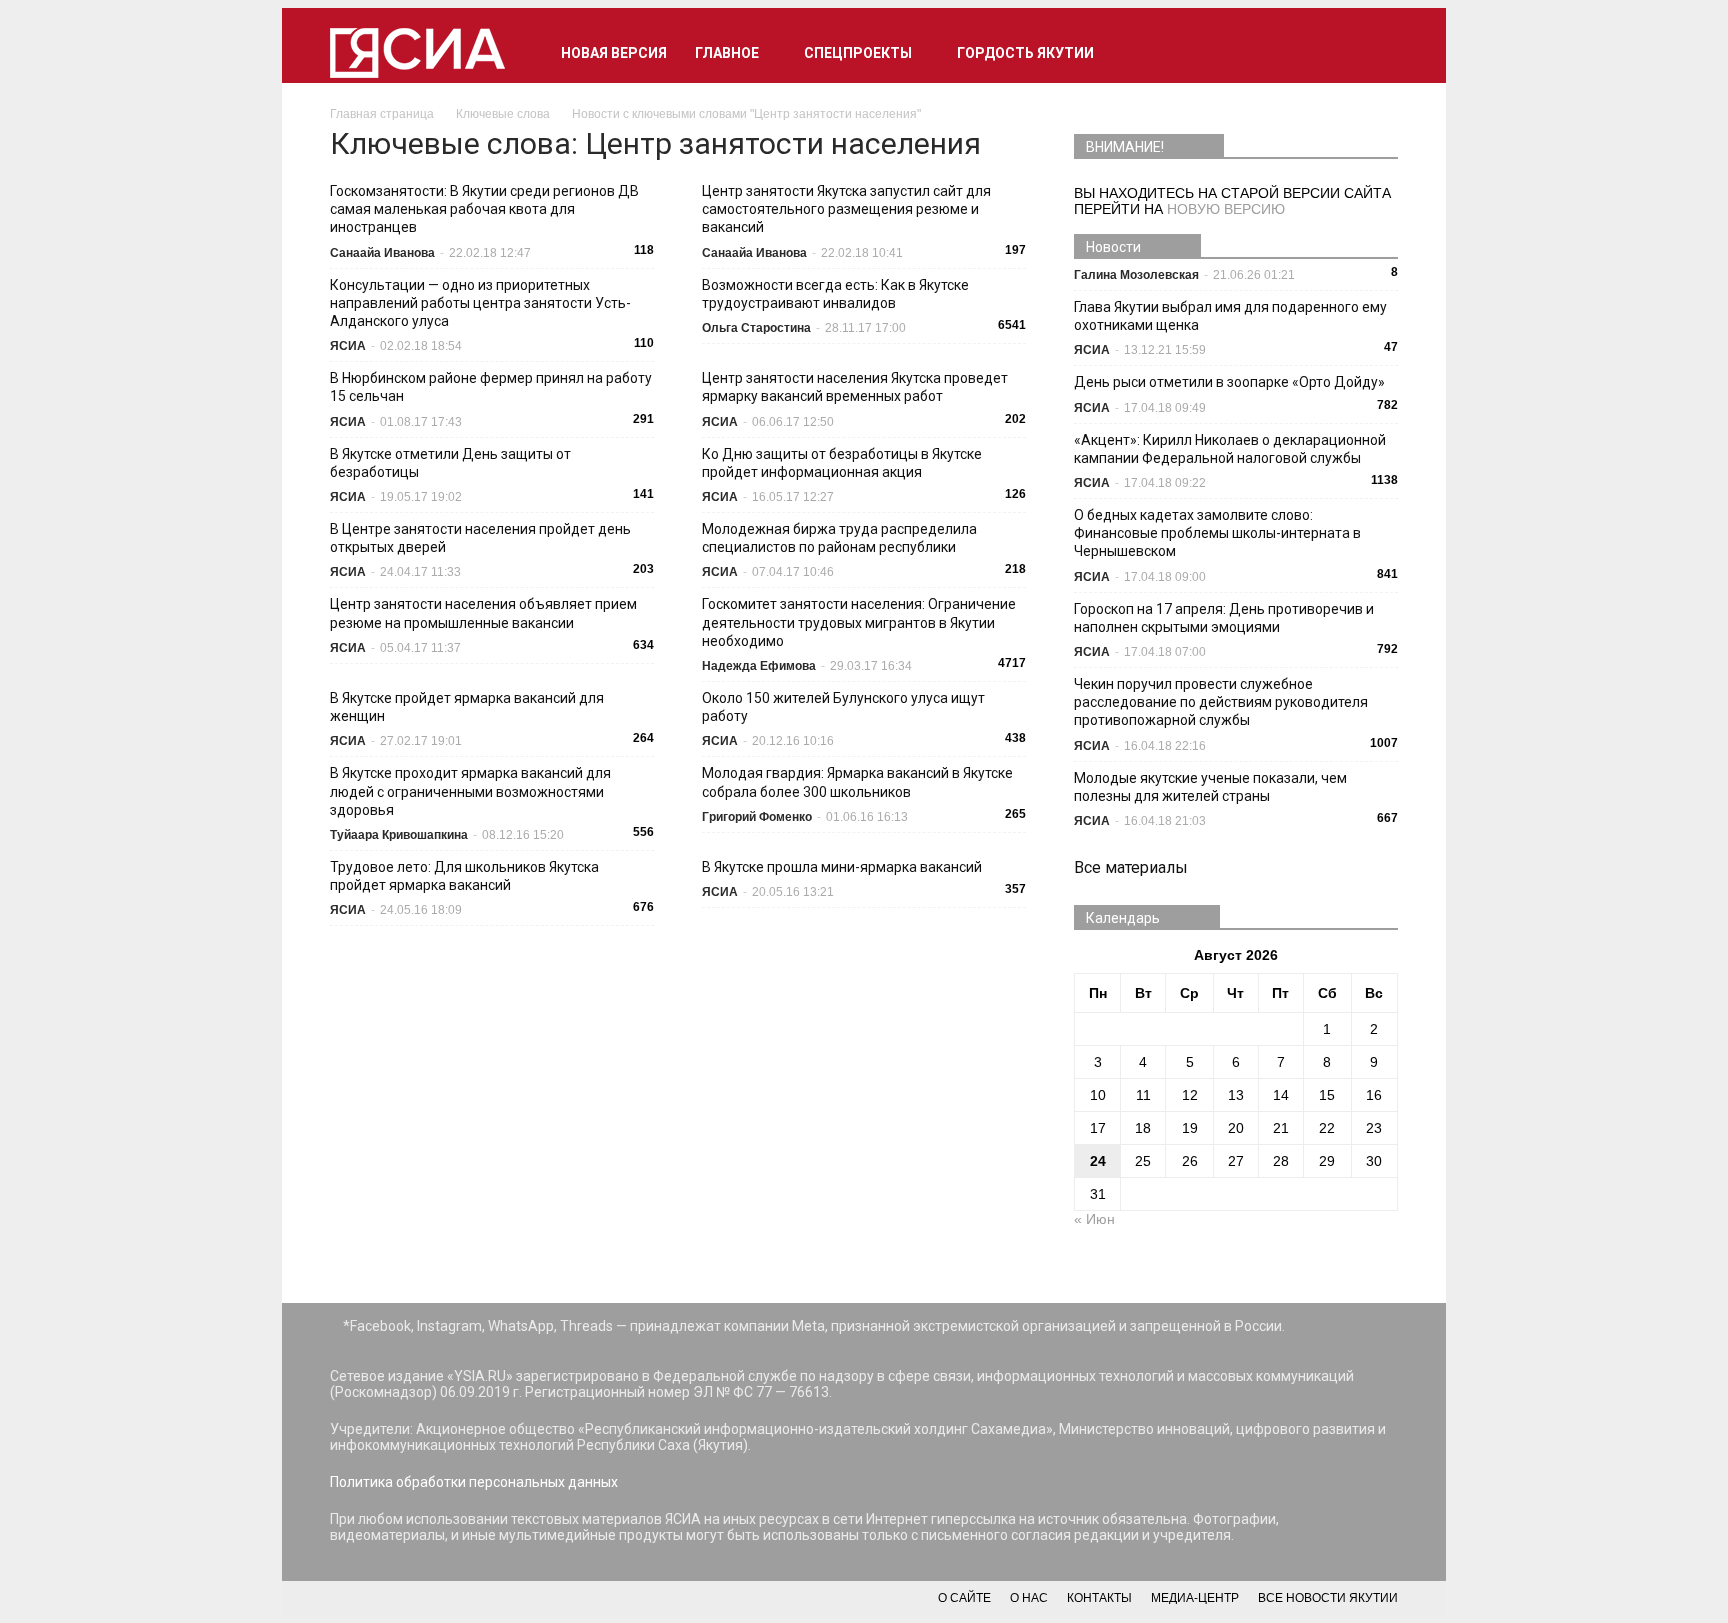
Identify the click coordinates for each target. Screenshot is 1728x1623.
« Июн (1094, 1219)
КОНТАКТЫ (1099, 1598)
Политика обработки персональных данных (474, 1482)
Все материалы (1131, 867)
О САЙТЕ (964, 1598)
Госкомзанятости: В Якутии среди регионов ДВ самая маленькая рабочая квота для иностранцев (484, 209)
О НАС (1029, 1598)
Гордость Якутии (1025, 53)
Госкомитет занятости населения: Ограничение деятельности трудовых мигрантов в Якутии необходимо (859, 622)
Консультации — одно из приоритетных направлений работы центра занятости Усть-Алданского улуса (480, 303)
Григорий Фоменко (757, 817)
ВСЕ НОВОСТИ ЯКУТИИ (1328, 1598)
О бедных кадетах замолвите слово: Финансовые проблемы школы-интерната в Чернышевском (1217, 533)
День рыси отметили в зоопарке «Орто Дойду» (1229, 382)
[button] (1374, 53)
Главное (727, 53)
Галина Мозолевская (1136, 275)
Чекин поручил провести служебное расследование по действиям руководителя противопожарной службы (1221, 702)
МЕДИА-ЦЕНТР (1195, 1598)
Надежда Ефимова (759, 666)
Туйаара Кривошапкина (399, 835)
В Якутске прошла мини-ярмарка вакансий (842, 867)
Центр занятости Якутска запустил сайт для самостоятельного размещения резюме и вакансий (846, 209)
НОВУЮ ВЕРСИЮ (1226, 209)
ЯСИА (348, 346)
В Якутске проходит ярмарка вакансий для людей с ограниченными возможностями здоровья (470, 791)
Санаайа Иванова (382, 253)
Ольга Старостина (756, 328)
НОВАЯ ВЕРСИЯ (614, 53)
